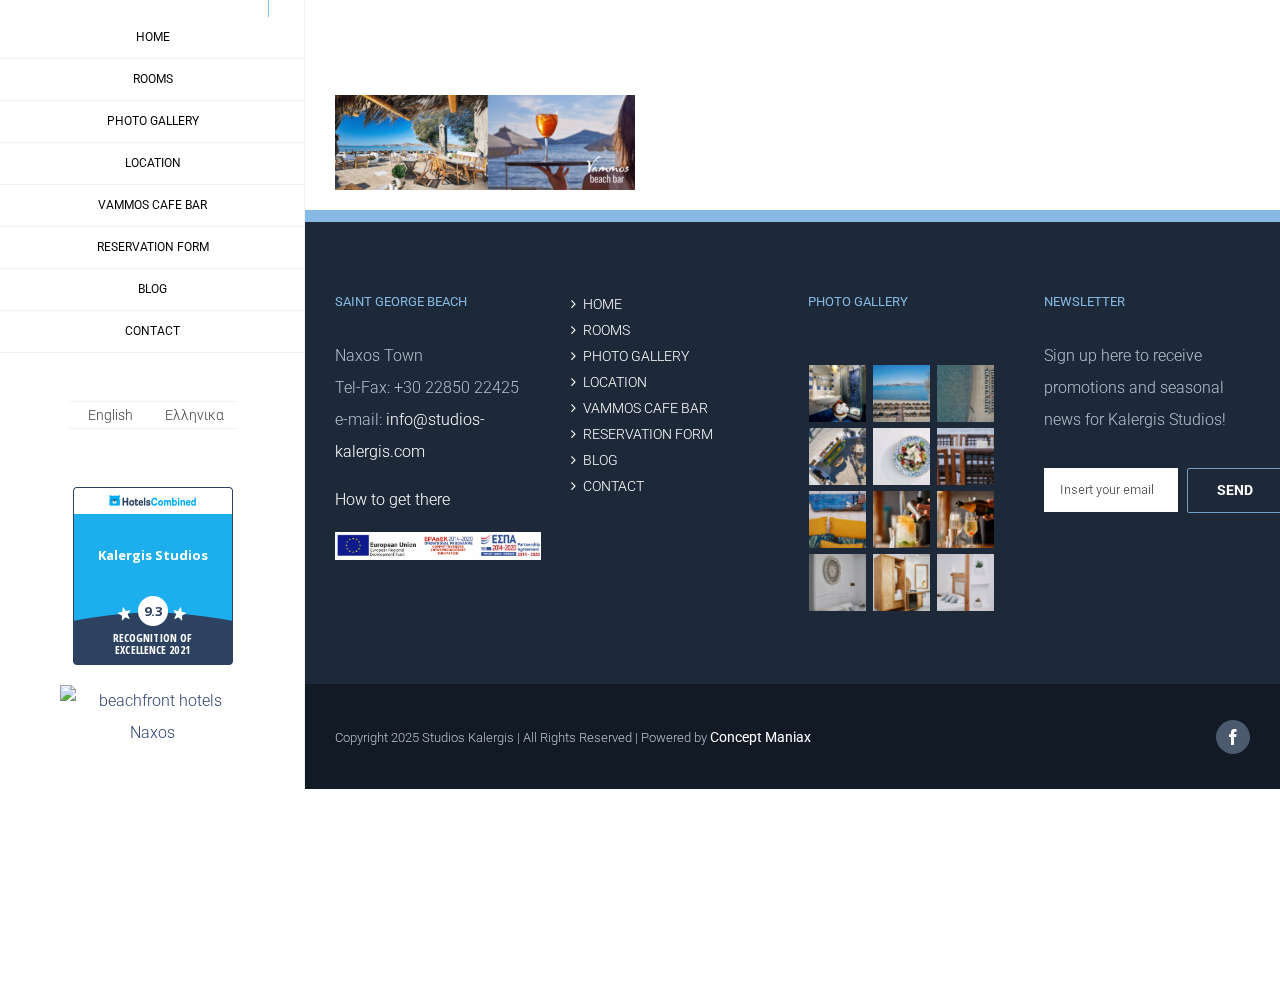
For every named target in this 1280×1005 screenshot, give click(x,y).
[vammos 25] (902, 456)
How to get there (392, 499)
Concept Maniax (760, 737)
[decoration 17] (838, 582)
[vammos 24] (838, 519)
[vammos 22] (902, 519)
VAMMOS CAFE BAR (645, 408)
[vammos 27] (966, 393)
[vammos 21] (966, 519)
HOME (602, 304)
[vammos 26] (902, 393)
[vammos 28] (838, 456)
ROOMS (606, 330)
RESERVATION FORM (648, 434)
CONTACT (613, 486)
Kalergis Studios (153, 555)
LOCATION (615, 382)
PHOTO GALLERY (636, 356)
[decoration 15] (902, 582)
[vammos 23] (966, 456)
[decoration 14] (966, 582)
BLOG (600, 460)
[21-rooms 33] (838, 393)
